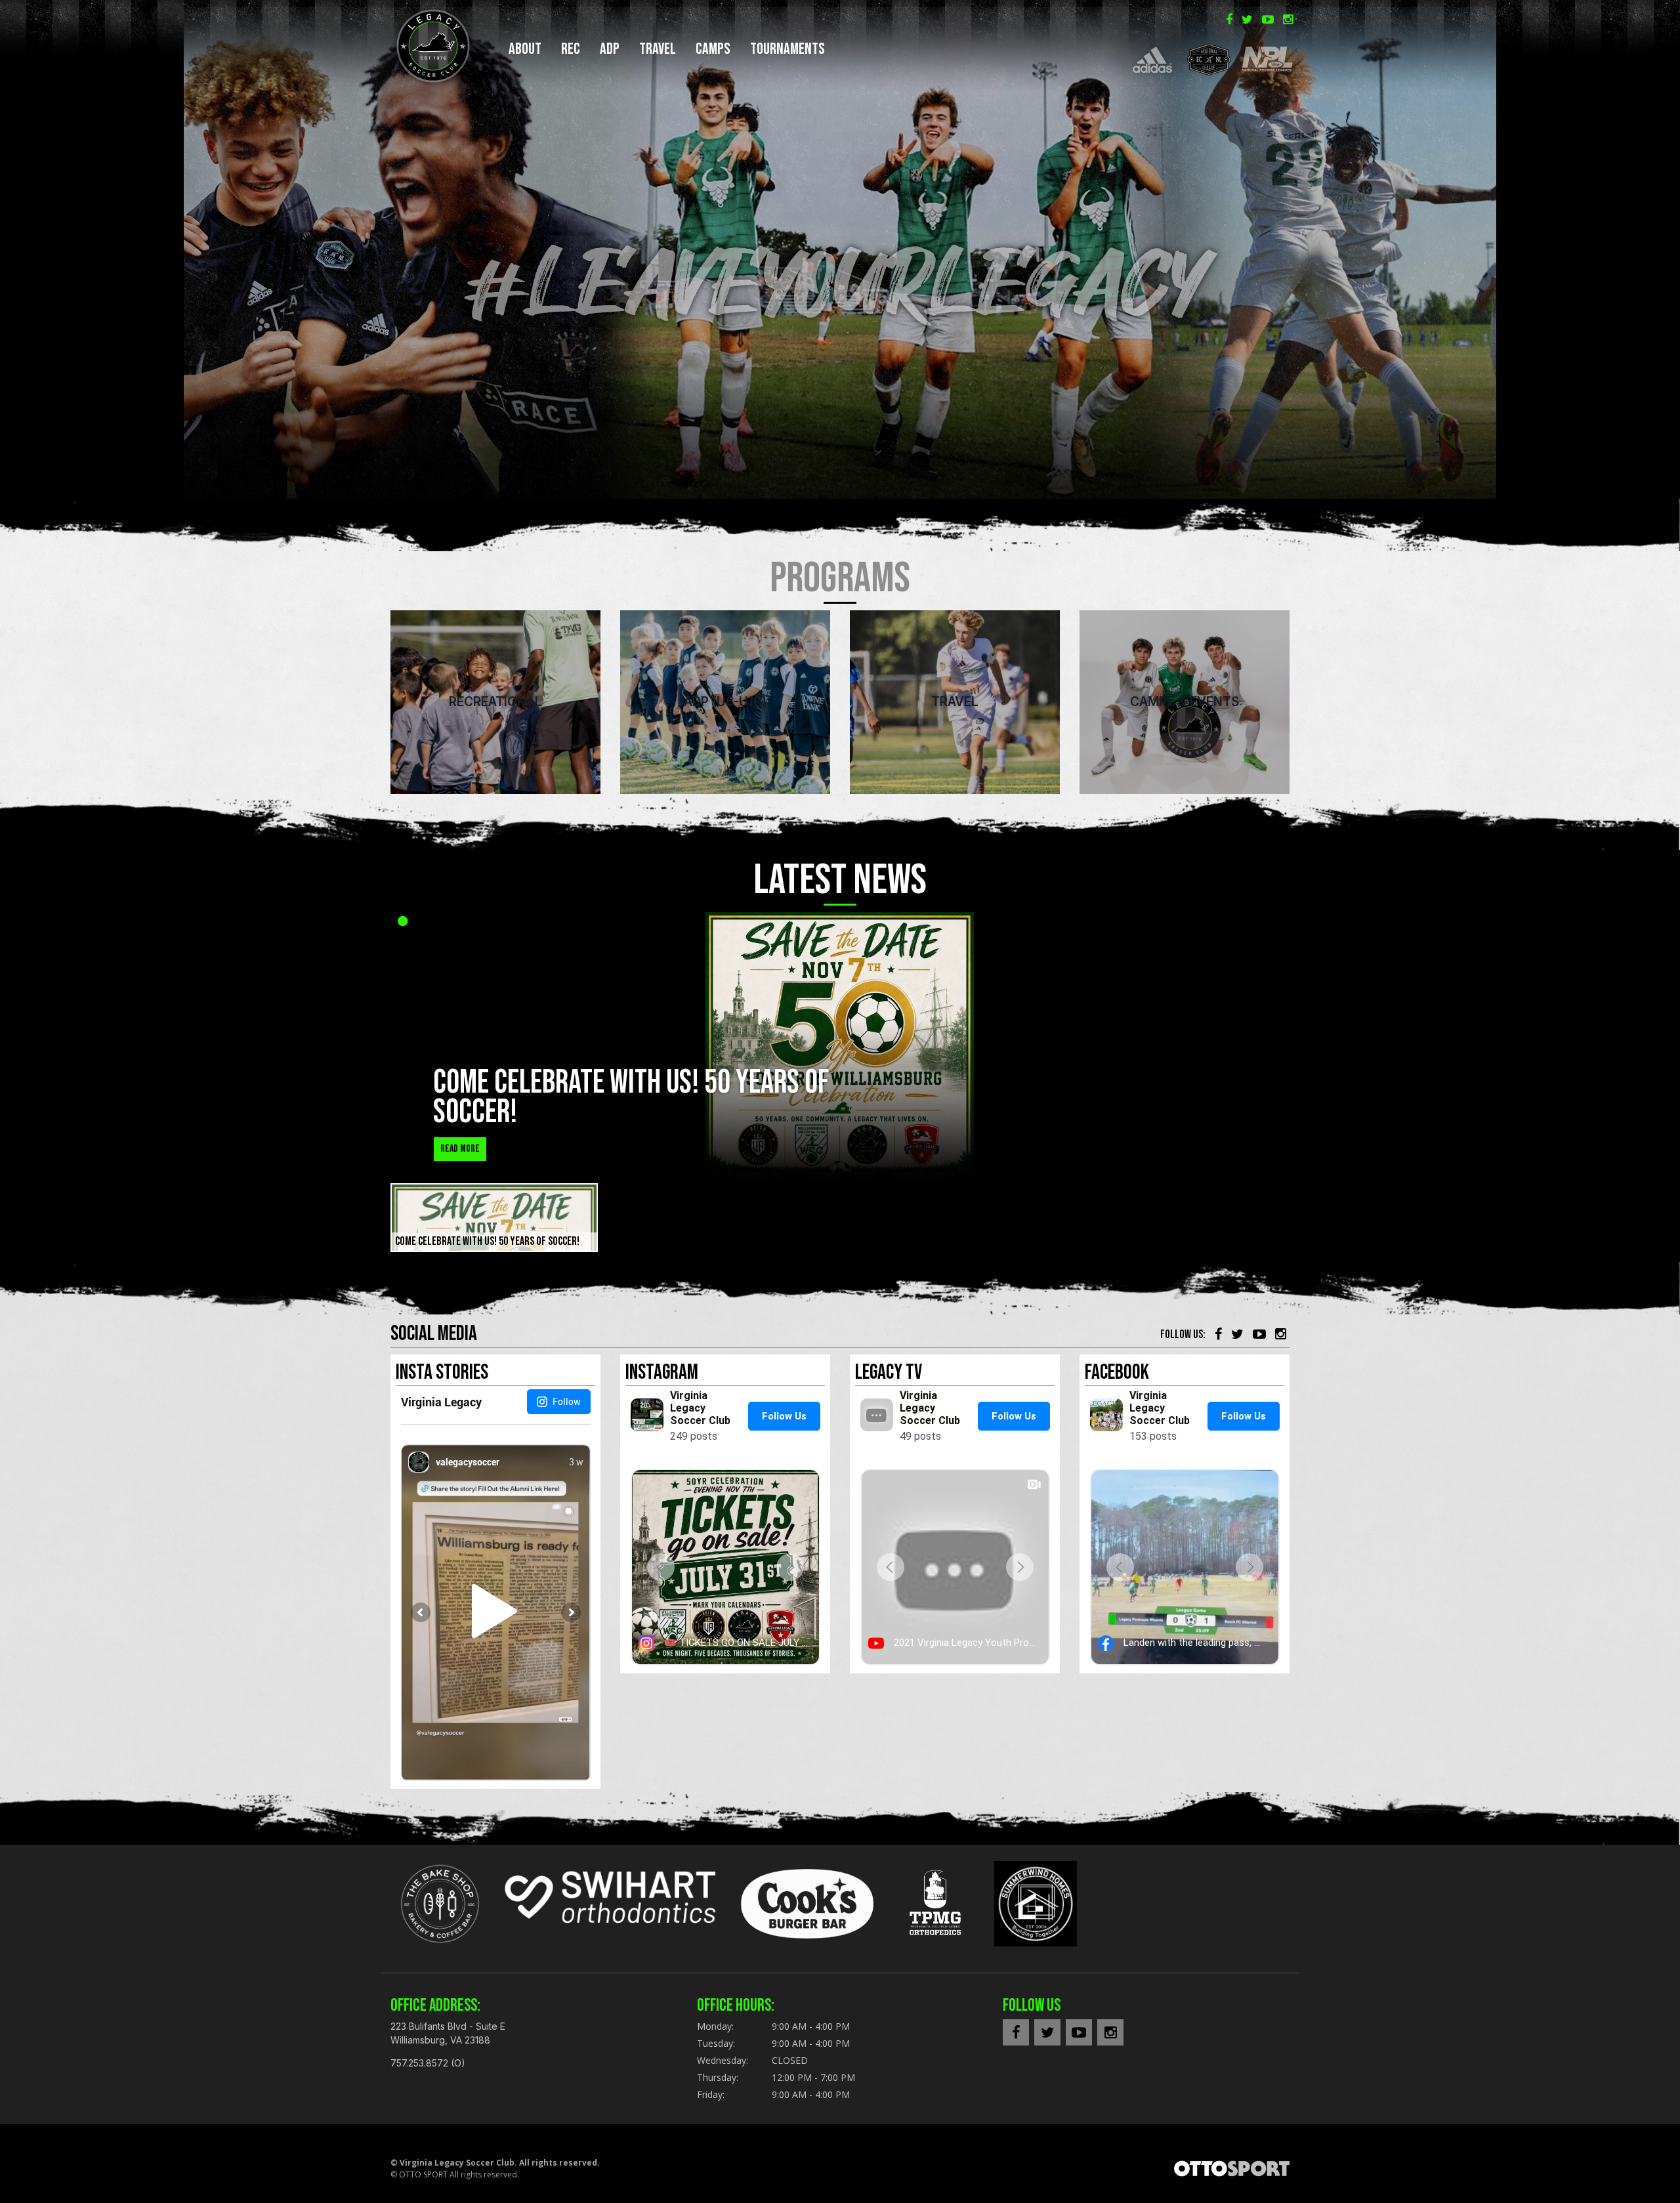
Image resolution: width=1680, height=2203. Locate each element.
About (525, 49)
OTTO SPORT (423, 2174)
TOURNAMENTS (787, 49)
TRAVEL (658, 49)
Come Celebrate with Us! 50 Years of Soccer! (631, 1098)
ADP (610, 49)
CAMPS (713, 49)
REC (571, 49)
